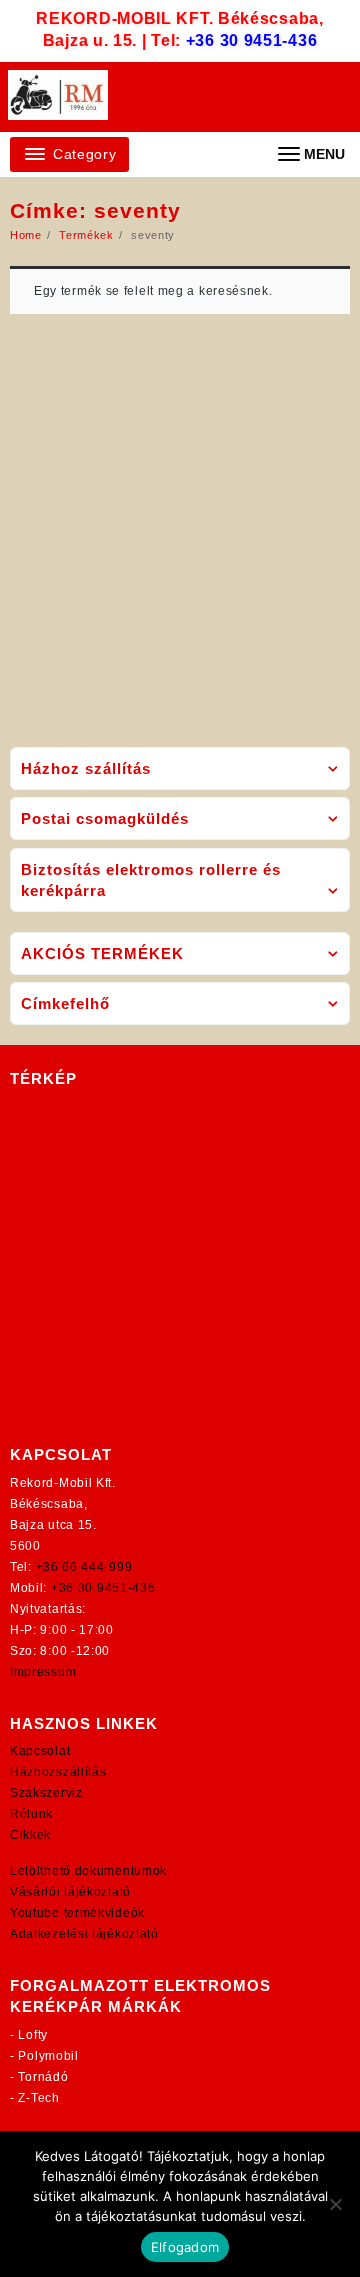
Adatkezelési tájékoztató (84, 1934)
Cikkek (30, 1835)
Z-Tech (38, 2098)
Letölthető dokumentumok (88, 1871)
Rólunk (31, 1814)
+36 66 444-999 (84, 1567)
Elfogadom (185, 2247)
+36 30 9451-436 (252, 40)
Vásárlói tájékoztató (70, 1892)
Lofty (33, 2035)
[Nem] (335, 2204)
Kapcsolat (40, 1751)
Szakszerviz (46, 1793)
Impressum (43, 1672)
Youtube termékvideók (77, 1913)
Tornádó (43, 2077)
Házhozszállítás (58, 1772)
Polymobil (48, 2056)
